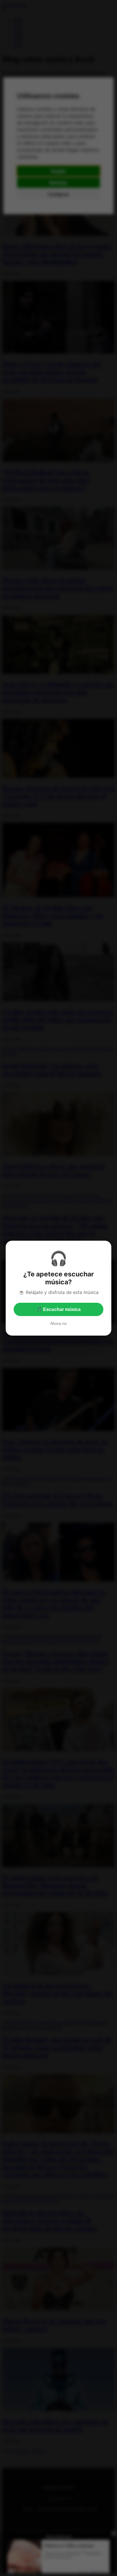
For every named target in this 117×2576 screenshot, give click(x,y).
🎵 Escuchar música (58, 1309)
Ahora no (58, 1323)
